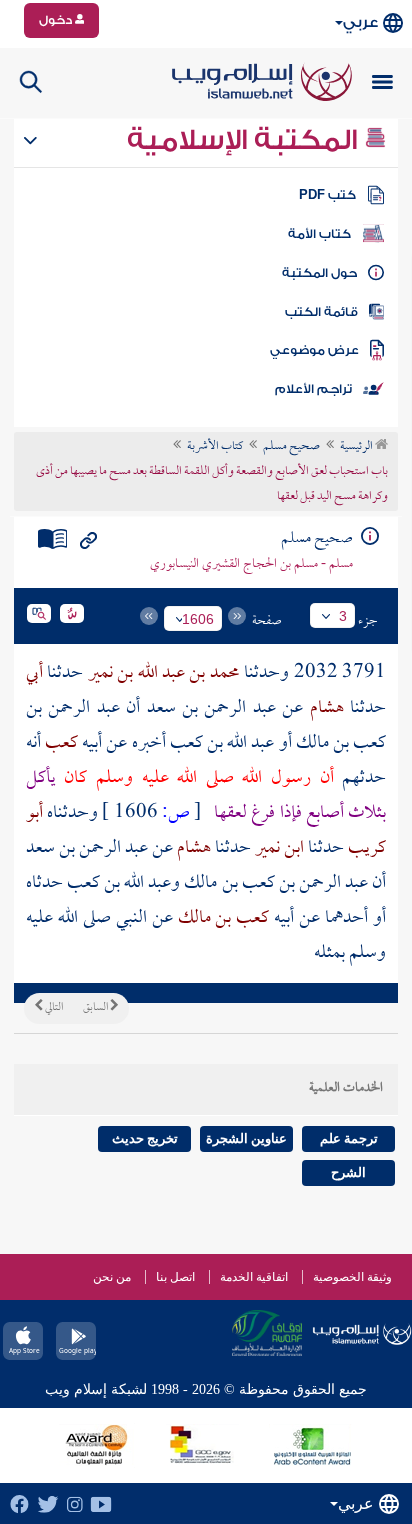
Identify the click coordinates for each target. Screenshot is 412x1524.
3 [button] (343, 616)
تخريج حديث (145, 1138)
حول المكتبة (319, 273)
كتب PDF (327, 195)
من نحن (112, 1277)
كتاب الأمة (319, 234)
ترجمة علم (349, 1138)
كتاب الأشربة (215, 447)
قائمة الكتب (321, 312)
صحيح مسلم (291, 447)
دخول (57, 20)
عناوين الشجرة (246, 1138)
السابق (96, 1008)
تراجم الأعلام (313, 389)
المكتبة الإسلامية (245, 140)
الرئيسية (357, 447)
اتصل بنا (175, 1277)
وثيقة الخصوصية (352, 1277)
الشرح (348, 1172)
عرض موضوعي (314, 350)
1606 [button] (198, 619)
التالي (53, 1008)
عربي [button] (360, 22)
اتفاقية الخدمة (254, 1277)
